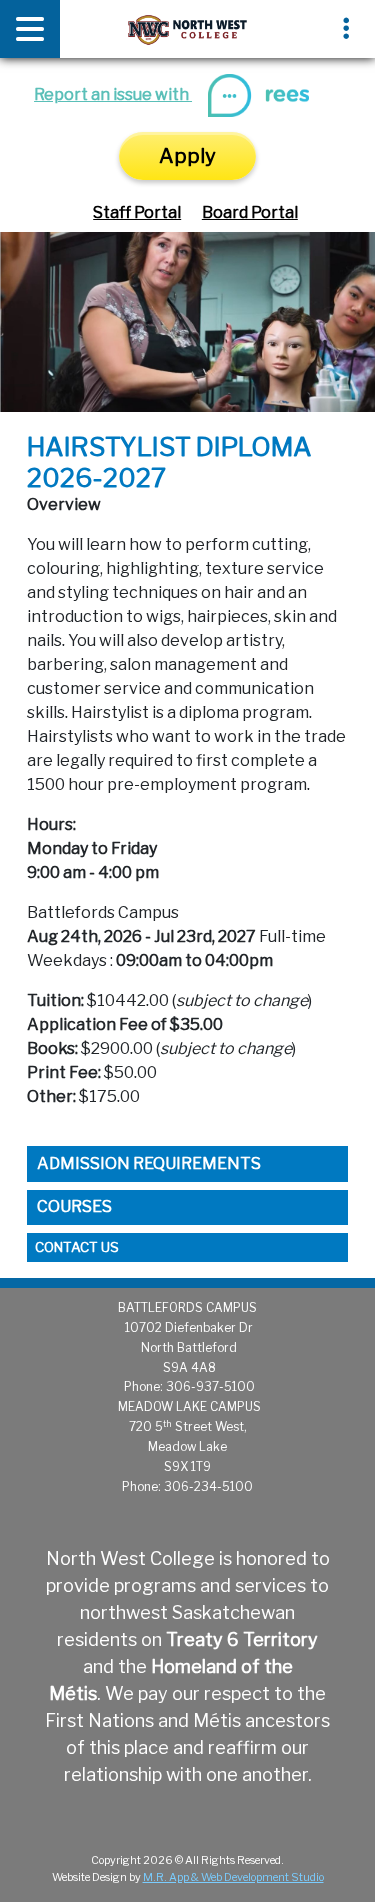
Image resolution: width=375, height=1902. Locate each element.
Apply (187, 156)
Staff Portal (137, 212)
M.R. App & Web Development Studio (233, 1877)
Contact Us (77, 1247)
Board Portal (250, 212)
